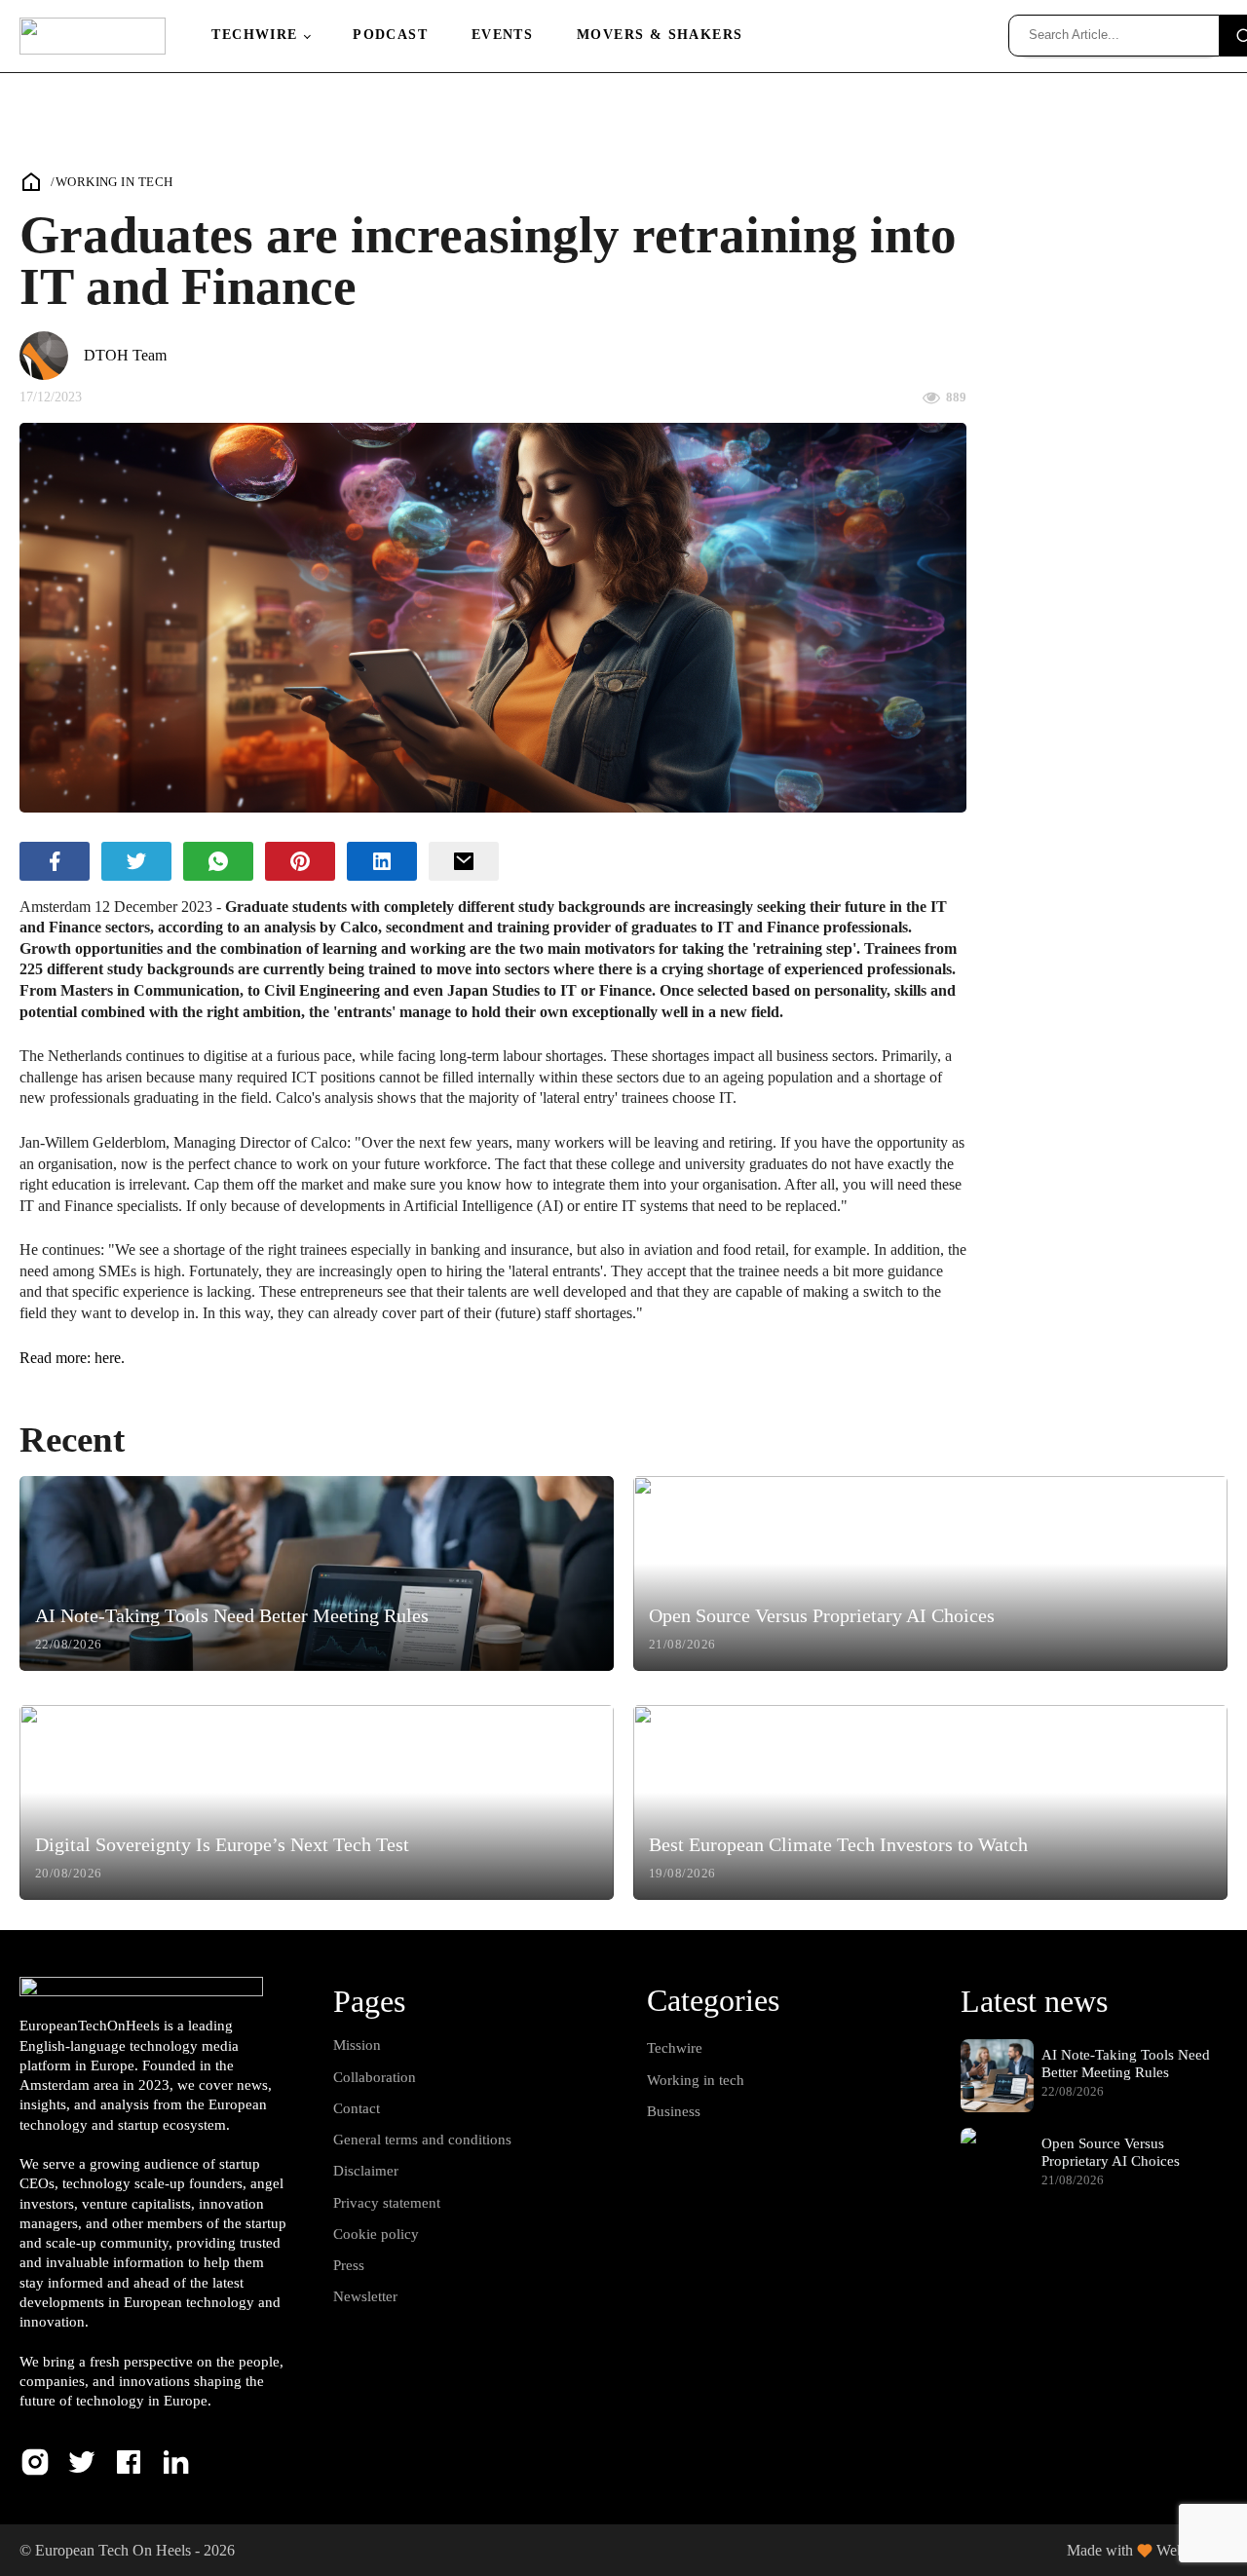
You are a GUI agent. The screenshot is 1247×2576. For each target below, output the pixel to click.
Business (674, 2111)
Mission (357, 2045)
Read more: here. (72, 1358)
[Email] (464, 861)
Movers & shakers (660, 35)
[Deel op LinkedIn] (382, 861)
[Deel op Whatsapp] (218, 861)
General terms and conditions (422, 2140)
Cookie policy (376, 2234)
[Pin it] (300, 861)
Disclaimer (366, 2171)
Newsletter (365, 2296)
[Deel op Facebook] (55, 861)
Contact (357, 2108)
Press (349, 2265)
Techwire (254, 35)
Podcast (390, 35)
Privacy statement (387, 2203)
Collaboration (375, 2077)
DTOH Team (125, 355)
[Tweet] (136, 861)
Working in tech (114, 182)
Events (502, 35)
